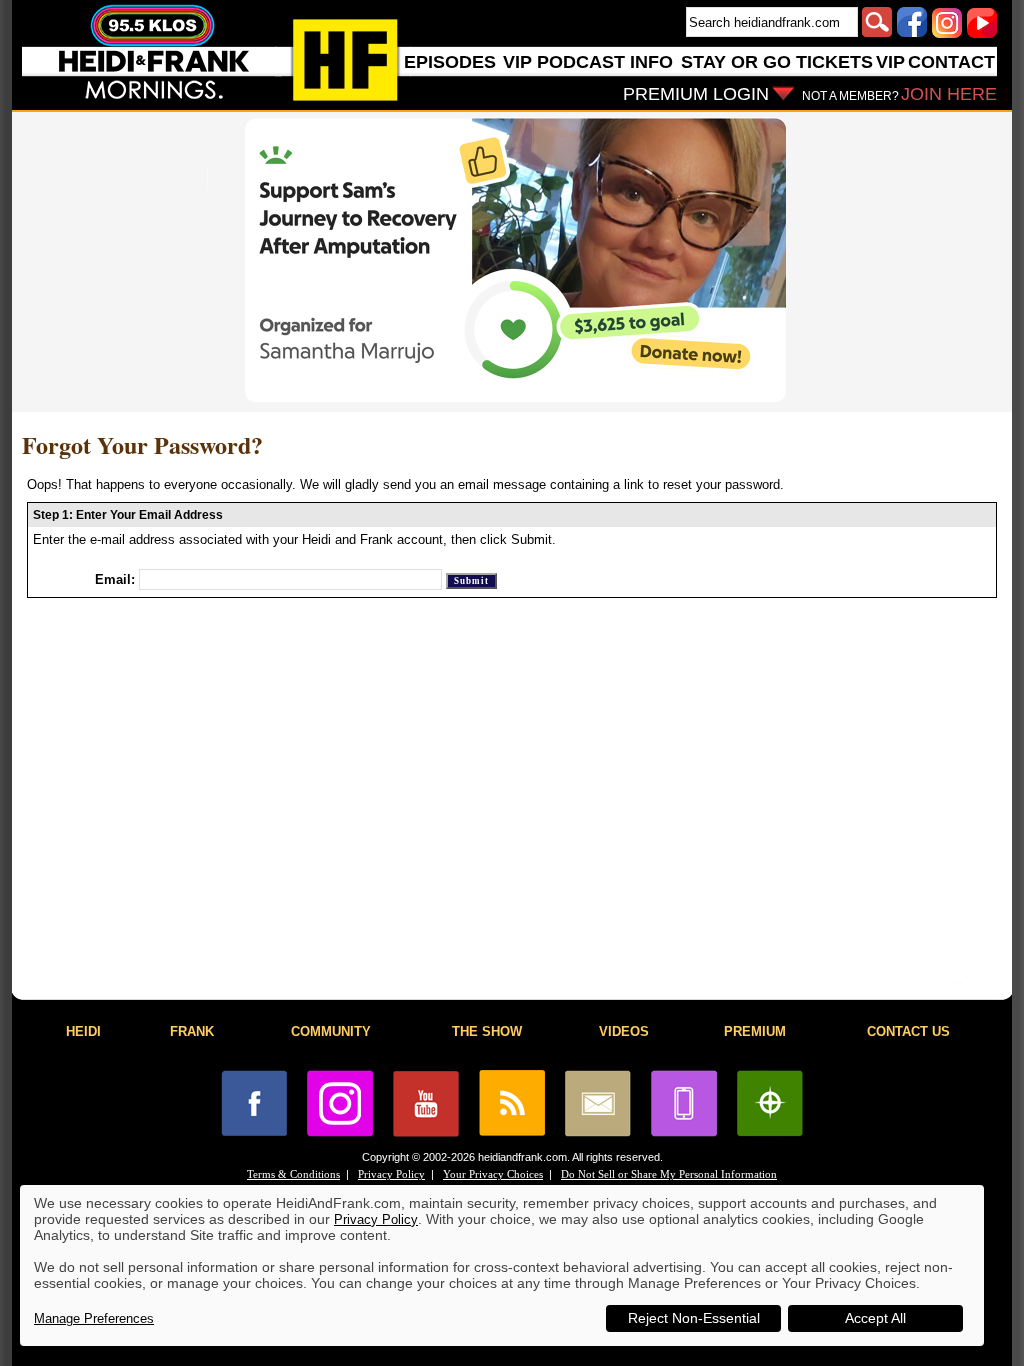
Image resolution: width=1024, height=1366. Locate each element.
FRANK (192, 1031)
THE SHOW (487, 1031)
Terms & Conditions (293, 1174)
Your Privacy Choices (493, 1174)
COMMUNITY (331, 1031)
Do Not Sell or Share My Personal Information (669, 1174)
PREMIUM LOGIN (696, 94)
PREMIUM (755, 1031)
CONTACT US (908, 1031)
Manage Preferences (94, 1318)
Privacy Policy (391, 1174)
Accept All (875, 1318)
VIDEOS (624, 1031)
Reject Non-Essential (694, 1318)
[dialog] (502, 1265)
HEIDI (83, 1031)
